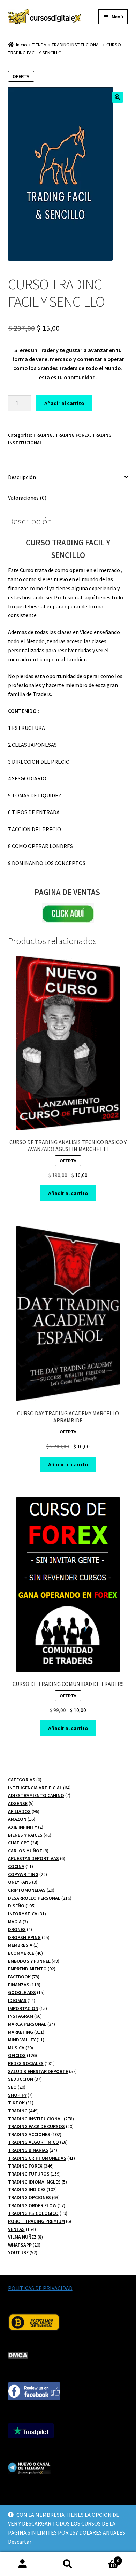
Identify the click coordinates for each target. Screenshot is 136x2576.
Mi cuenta (23, 2564)
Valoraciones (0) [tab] (27, 498)
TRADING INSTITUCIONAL (76, 45)
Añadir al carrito (64, 403)
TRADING (43, 435)
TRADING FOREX (72, 435)
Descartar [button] (20, 2542)
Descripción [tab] (22, 477)
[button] (118, 97)
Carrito (105, 2558)
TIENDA (39, 45)
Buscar (68, 2564)
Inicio (21, 45)
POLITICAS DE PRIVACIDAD (40, 2288)
